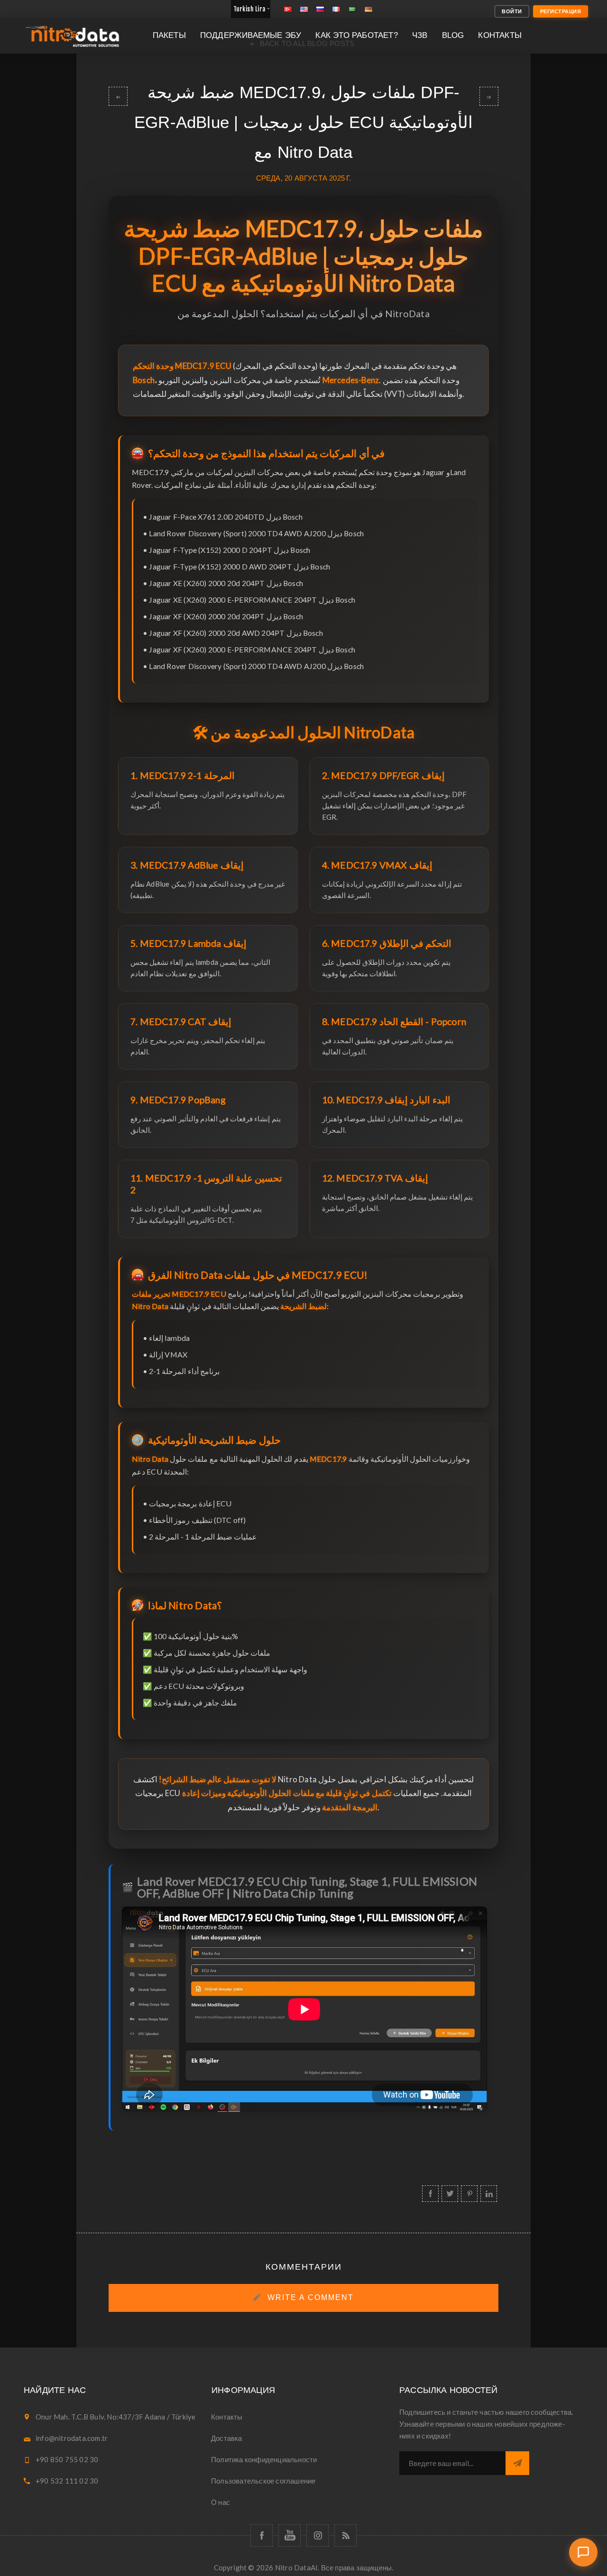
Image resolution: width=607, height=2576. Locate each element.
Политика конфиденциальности (264, 2459)
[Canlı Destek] (583, 2552)
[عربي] (352, 9)
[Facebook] (262, 2535)
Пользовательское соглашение (263, 2481)
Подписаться (517, 2463)
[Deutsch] (368, 9)
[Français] (336, 9)
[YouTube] (290, 2535)
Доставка (227, 2438)
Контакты (227, 2417)
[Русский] (320, 9)
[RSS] (345, 2535)
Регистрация (561, 11)
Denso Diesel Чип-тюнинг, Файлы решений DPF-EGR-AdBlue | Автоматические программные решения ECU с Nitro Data (489, 96)
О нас (221, 2502)
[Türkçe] (288, 9)
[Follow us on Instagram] (317, 2535)
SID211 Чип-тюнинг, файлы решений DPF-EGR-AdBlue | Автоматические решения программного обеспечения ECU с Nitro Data (118, 96)
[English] (304, 9)
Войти (512, 11)
